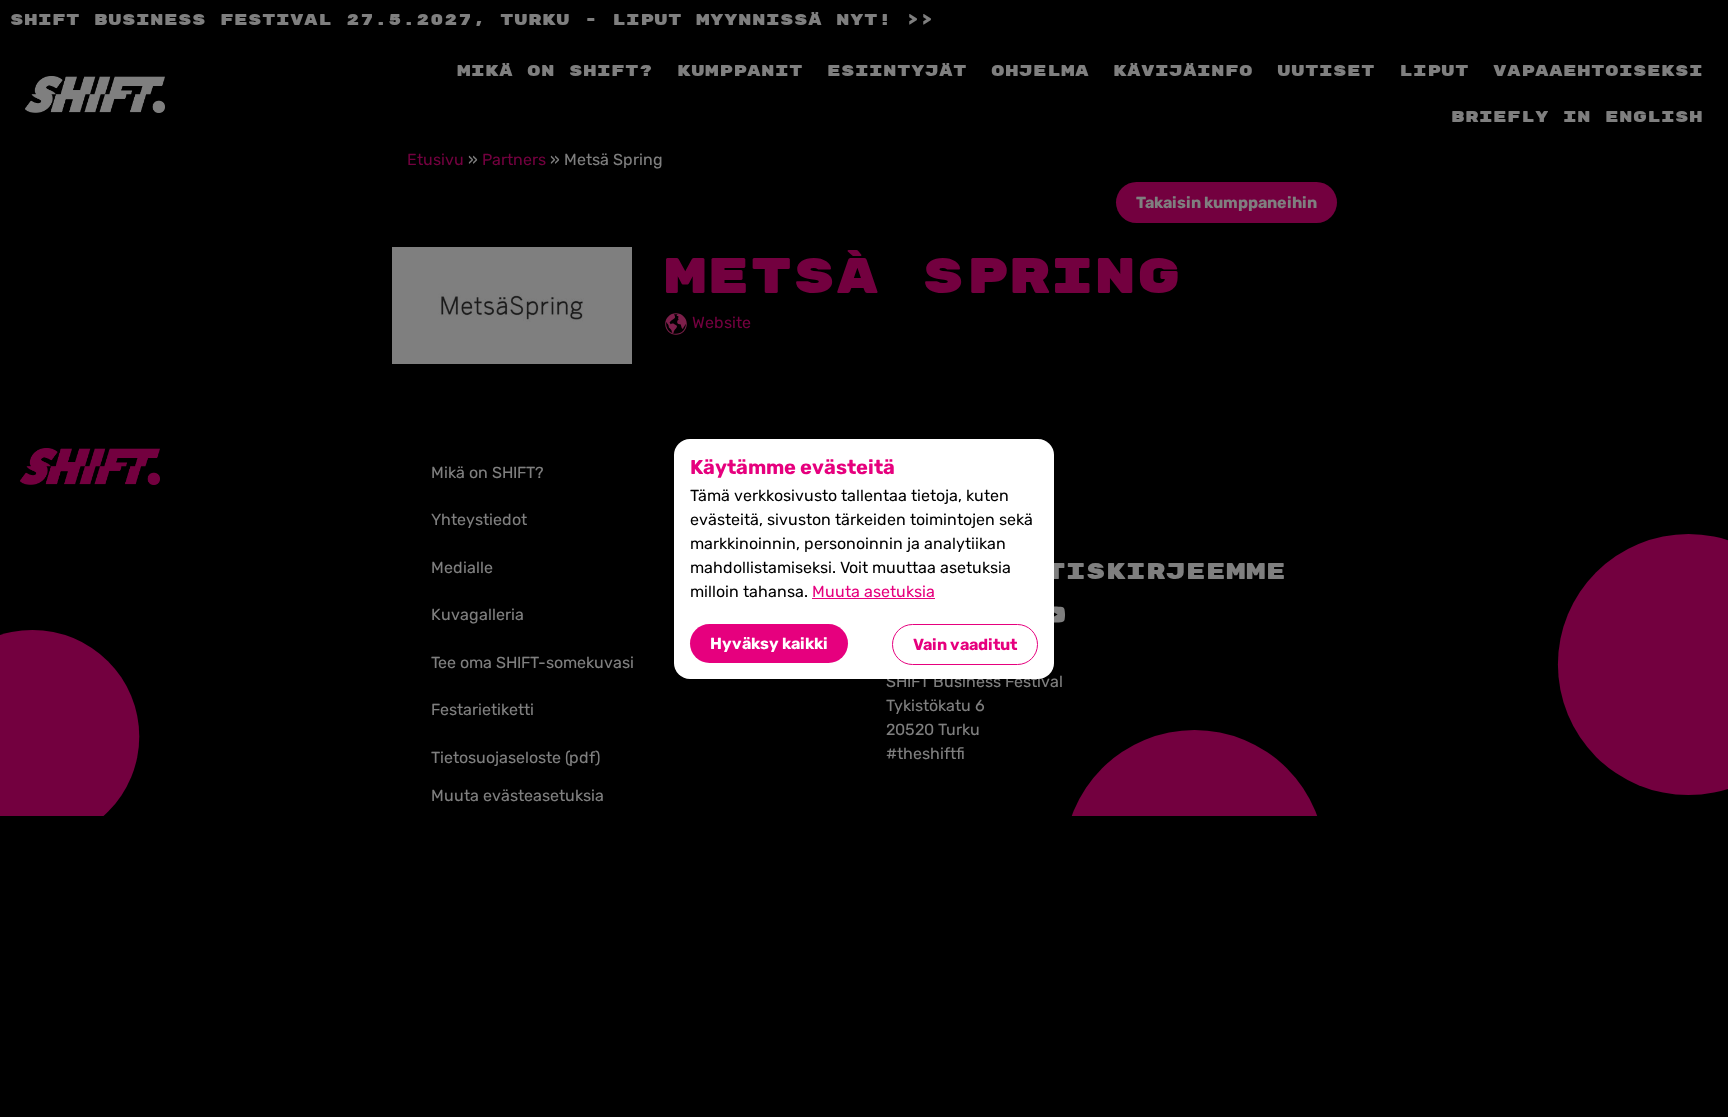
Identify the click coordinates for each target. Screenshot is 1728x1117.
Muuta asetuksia (873, 591)
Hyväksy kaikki (769, 643)
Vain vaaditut (965, 644)
